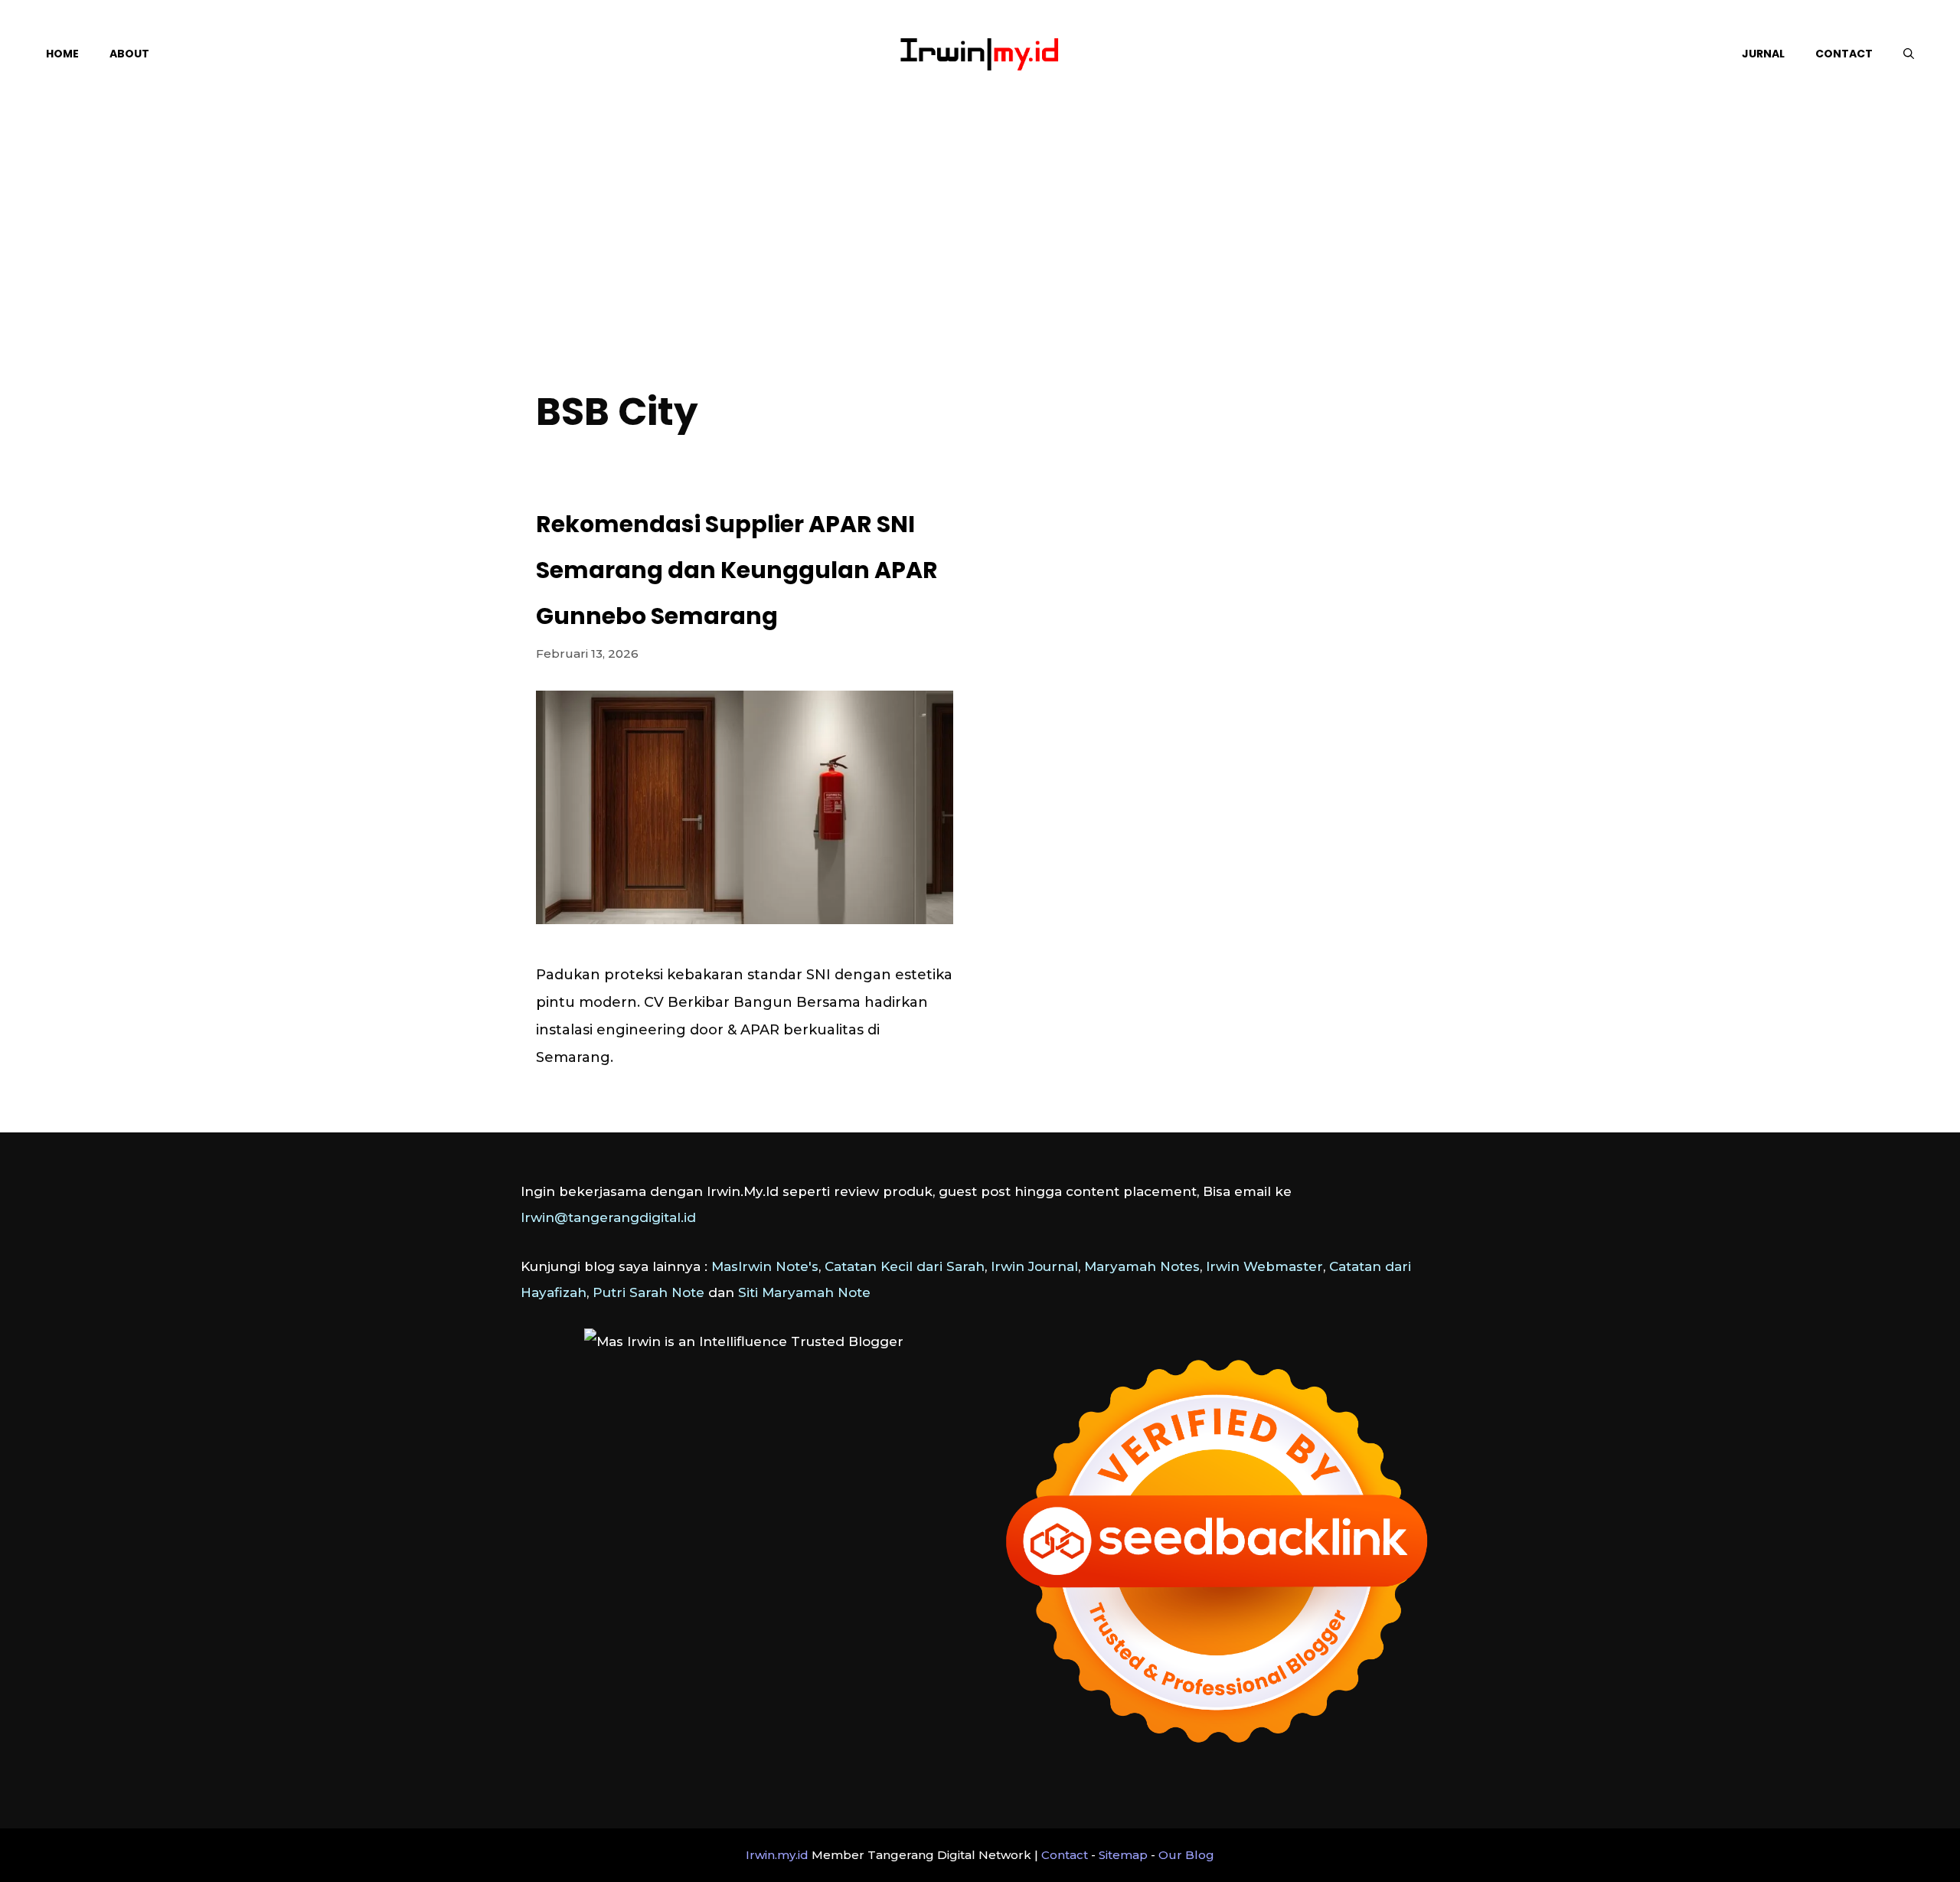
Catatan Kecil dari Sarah (905, 1266)
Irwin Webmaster (1264, 1266)
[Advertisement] (980, 260)
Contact (1844, 54)
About (129, 54)
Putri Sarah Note (648, 1292)
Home (62, 54)
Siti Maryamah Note (804, 1292)
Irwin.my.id (777, 1855)
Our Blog (1186, 1855)
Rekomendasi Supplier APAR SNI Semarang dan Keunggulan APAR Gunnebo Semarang (737, 570)
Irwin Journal (1034, 1266)
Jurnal (1763, 54)
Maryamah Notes (1142, 1266)
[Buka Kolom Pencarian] (1909, 54)
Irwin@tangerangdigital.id (608, 1217)
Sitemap (1123, 1855)
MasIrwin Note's (765, 1266)
